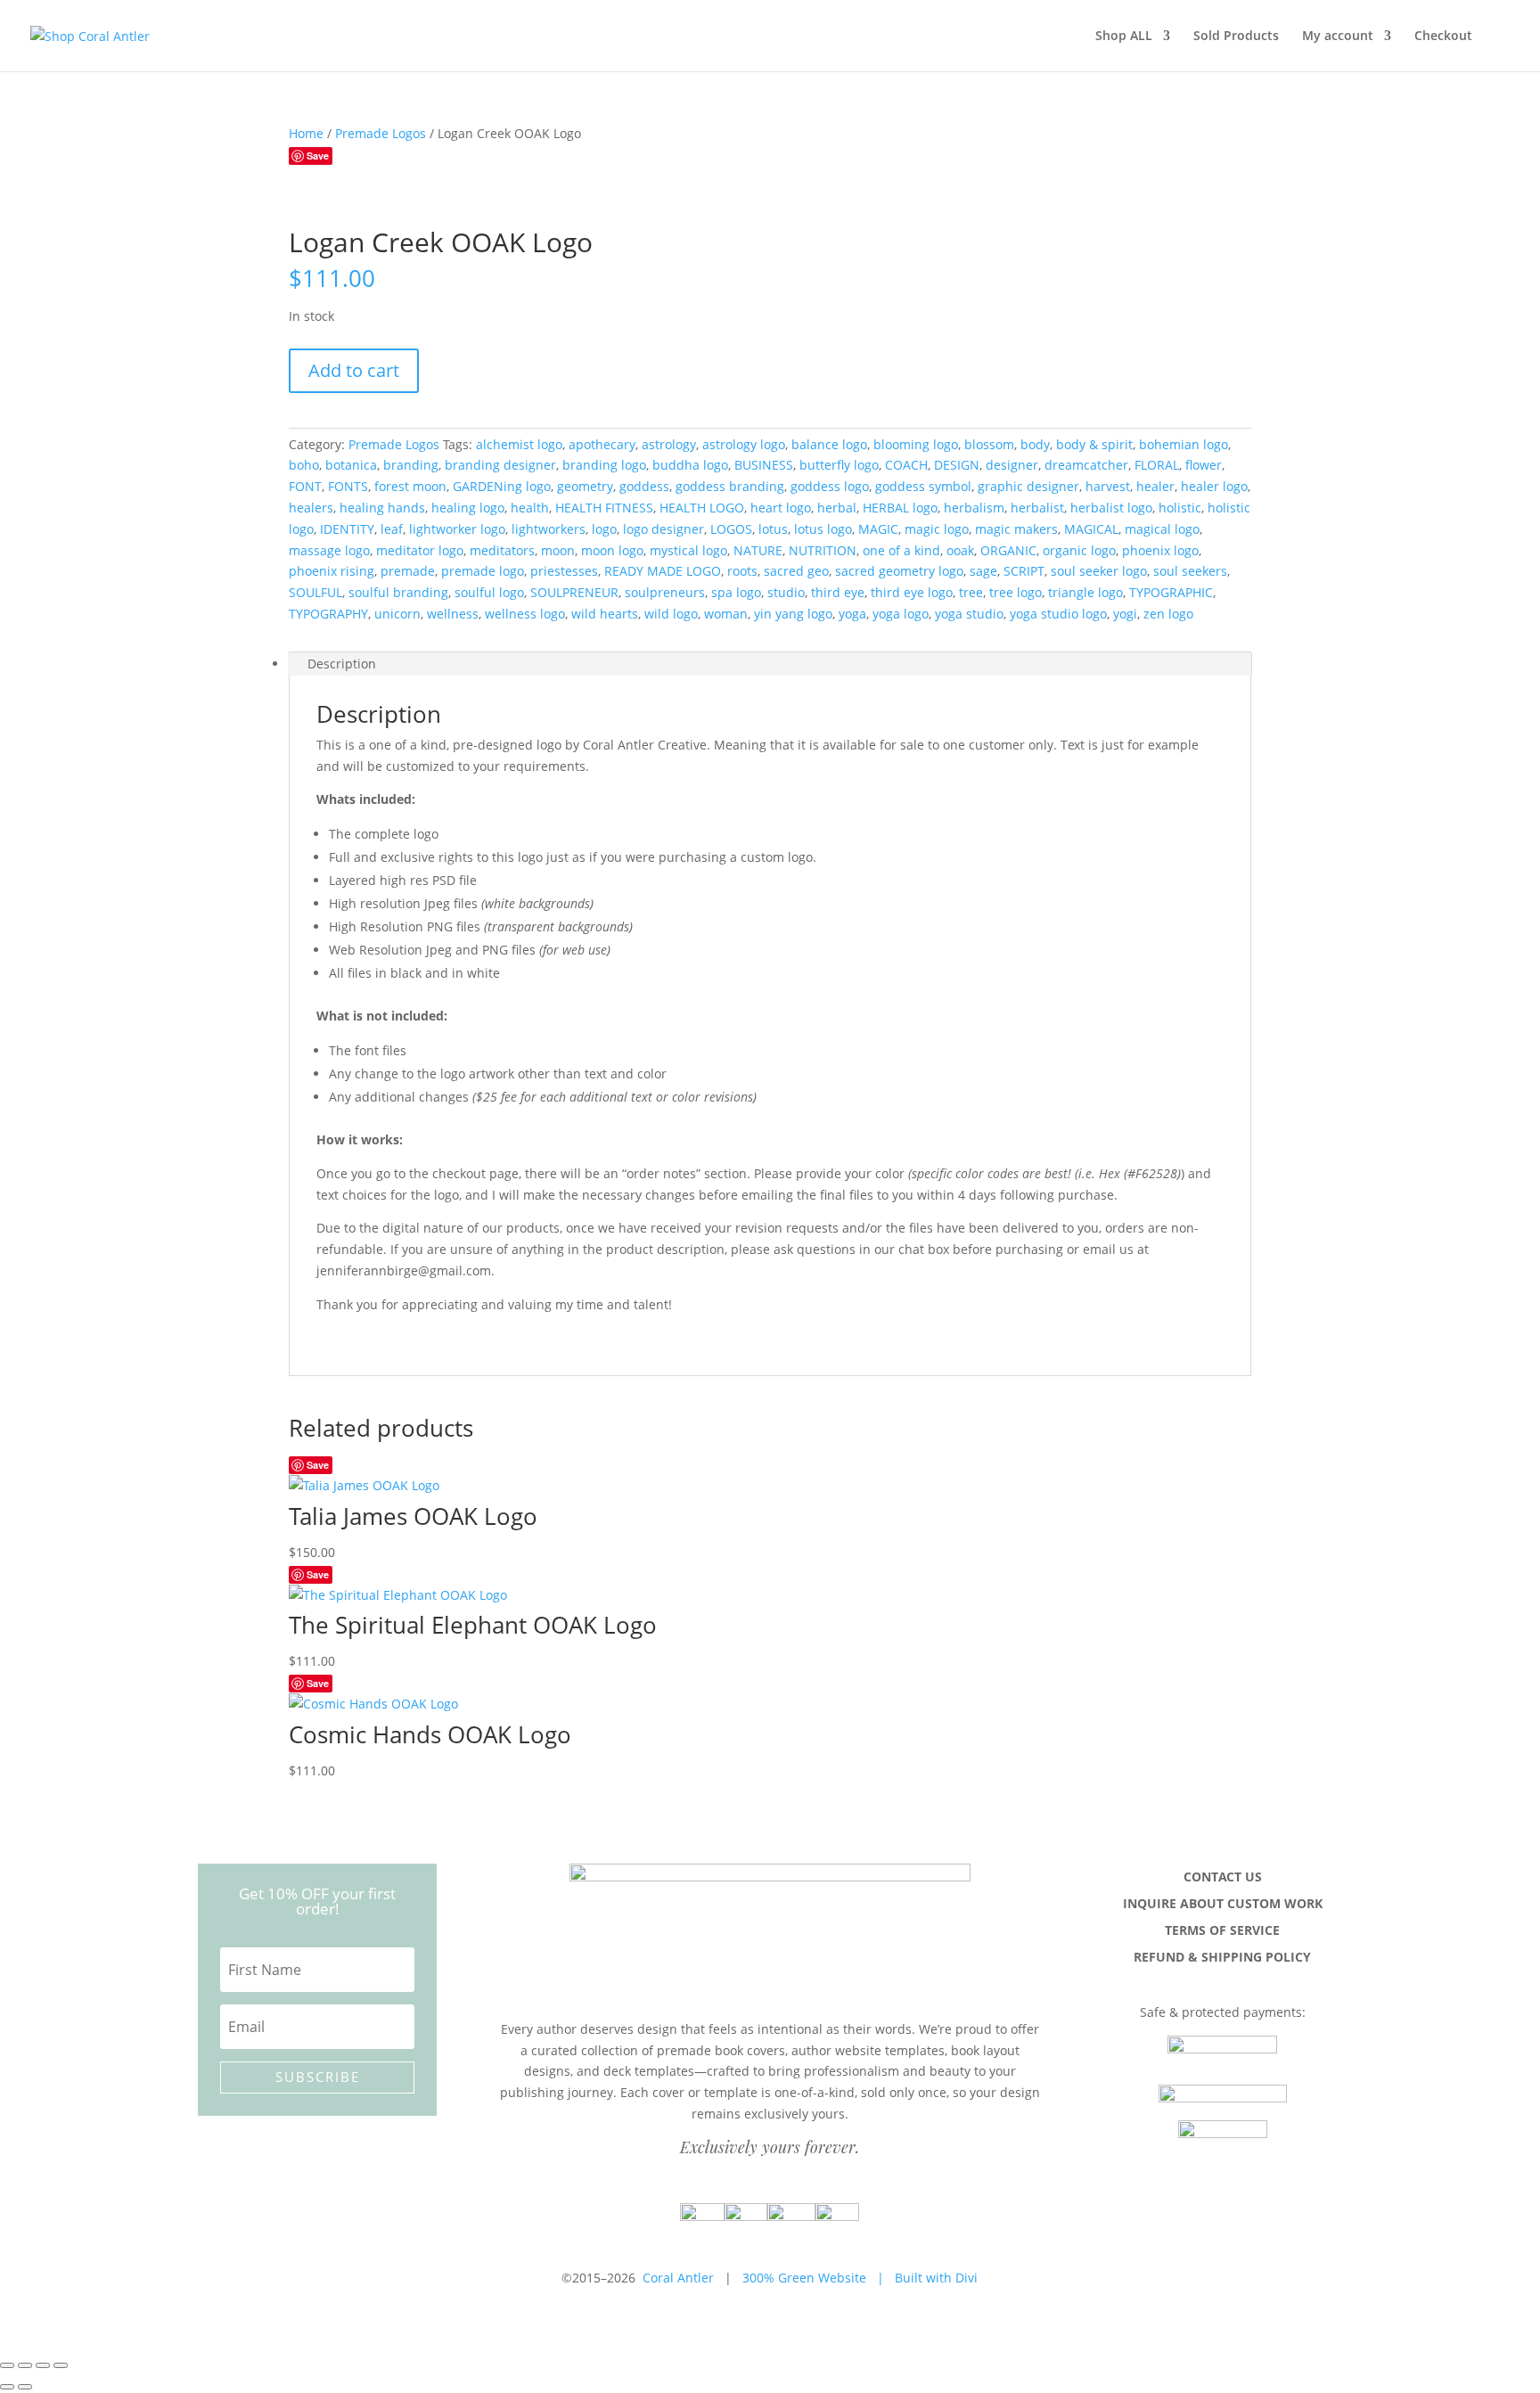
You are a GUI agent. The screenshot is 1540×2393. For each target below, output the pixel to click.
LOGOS (731, 529)
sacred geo (796, 571)
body (1035, 444)
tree (971, 592)
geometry (585, 486)
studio (786, 592)
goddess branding (730, 486)
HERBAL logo (900, 508)
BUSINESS (764, 465)
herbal (837, 508)
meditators (502, 550)
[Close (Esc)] (61, 2365)
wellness (453, 614)
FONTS (348, 486)
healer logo (1214, 486)
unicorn (397, 614)
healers (311, 508)
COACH (906, 465)
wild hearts (605, 614)
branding (411, 465)
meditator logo (420, 550)
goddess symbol (923, 486)
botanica (351, 465)
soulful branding (398, 592)
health (530, 508)
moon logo (612, 550)
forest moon (410, 486)
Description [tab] (342, 664)
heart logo (781, 508)
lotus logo (823, 529)
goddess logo (830, 486)
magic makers (1016, 529)
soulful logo (489, 592)
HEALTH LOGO (702, 508)
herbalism (974, 508)
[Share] (43, 2365)
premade (408, 571)
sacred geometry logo (899, 571)
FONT (305, 486)
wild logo (671, 614)
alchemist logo (519, 444)
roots (742, 571)
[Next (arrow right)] (25, 2387)
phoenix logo (1160, 550)
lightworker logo (457, 529)
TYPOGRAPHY (328, 614)
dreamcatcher (1086, 465)
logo (604, 529)
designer (1012, 465)
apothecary (602, 444)
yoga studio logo (1058, 614)
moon (558, 550)
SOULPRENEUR (574, 592)
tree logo (1016, 592)
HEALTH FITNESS (604, 508)
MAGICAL (1091, 529)
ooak (960, 550)
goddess (644, 486)
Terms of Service (1222, 1931)
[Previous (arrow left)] (7, 2387)
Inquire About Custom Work (1223, 1905)
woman (726, 614)
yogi (1125, 614)
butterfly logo (839, 465)
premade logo (483, 571)
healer (1155, 486)
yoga (852, 614)
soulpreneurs (665, 592)
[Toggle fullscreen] (25, 2365)
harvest (1108, 486)
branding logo (604, 465)
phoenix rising (332, 571)
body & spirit (1094, 444)
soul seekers (1190, 571)
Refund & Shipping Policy (1222, 1958)
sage (983, 571)
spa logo (736, 592)
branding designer (500, 465)
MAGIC (878, 529)
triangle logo (1085, 592)
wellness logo (525, 614)
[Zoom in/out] (7, 2365)
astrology (669, 444)
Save (318, 156)
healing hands (382, 508)
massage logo (329, 550)
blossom (989, 444)
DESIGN (957, 465)
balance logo (829, 444)
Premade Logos (381, 133)
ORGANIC (1008, 550)
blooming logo (916, 444)
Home (306, 133)
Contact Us (1223, 1878)
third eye (838, 592)
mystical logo (688, 550)
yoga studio (969, 614)
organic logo (1079, 550)
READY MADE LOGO (663, 571)
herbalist (1037, 508)
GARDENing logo (502, 486)
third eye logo (912, 592)
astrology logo (744, 444)
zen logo (1168, 614)
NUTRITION (823, 550)
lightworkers (549, 529)
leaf (392, 529)
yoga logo (901, 614)
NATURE (758, 550)
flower (1204, 465)
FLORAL (1157, 465)
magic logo (937, 529)
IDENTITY (347, 529)
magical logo (1162, 529)
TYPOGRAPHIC (1171, 592)
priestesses (564, 571)
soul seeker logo (1099, 571)
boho (304, 465)
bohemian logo (1184, 444)
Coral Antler (678, 2278)
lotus (773, 529)
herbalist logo (1111, 508)
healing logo (468, 508)
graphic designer (1028, 486)
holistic (1180, 508)
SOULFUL (315, 592)
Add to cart (354, 370)
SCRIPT (1024, 571)
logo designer (664, 529)
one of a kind (901, 550)
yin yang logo (793, 614)
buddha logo (690, 465)
